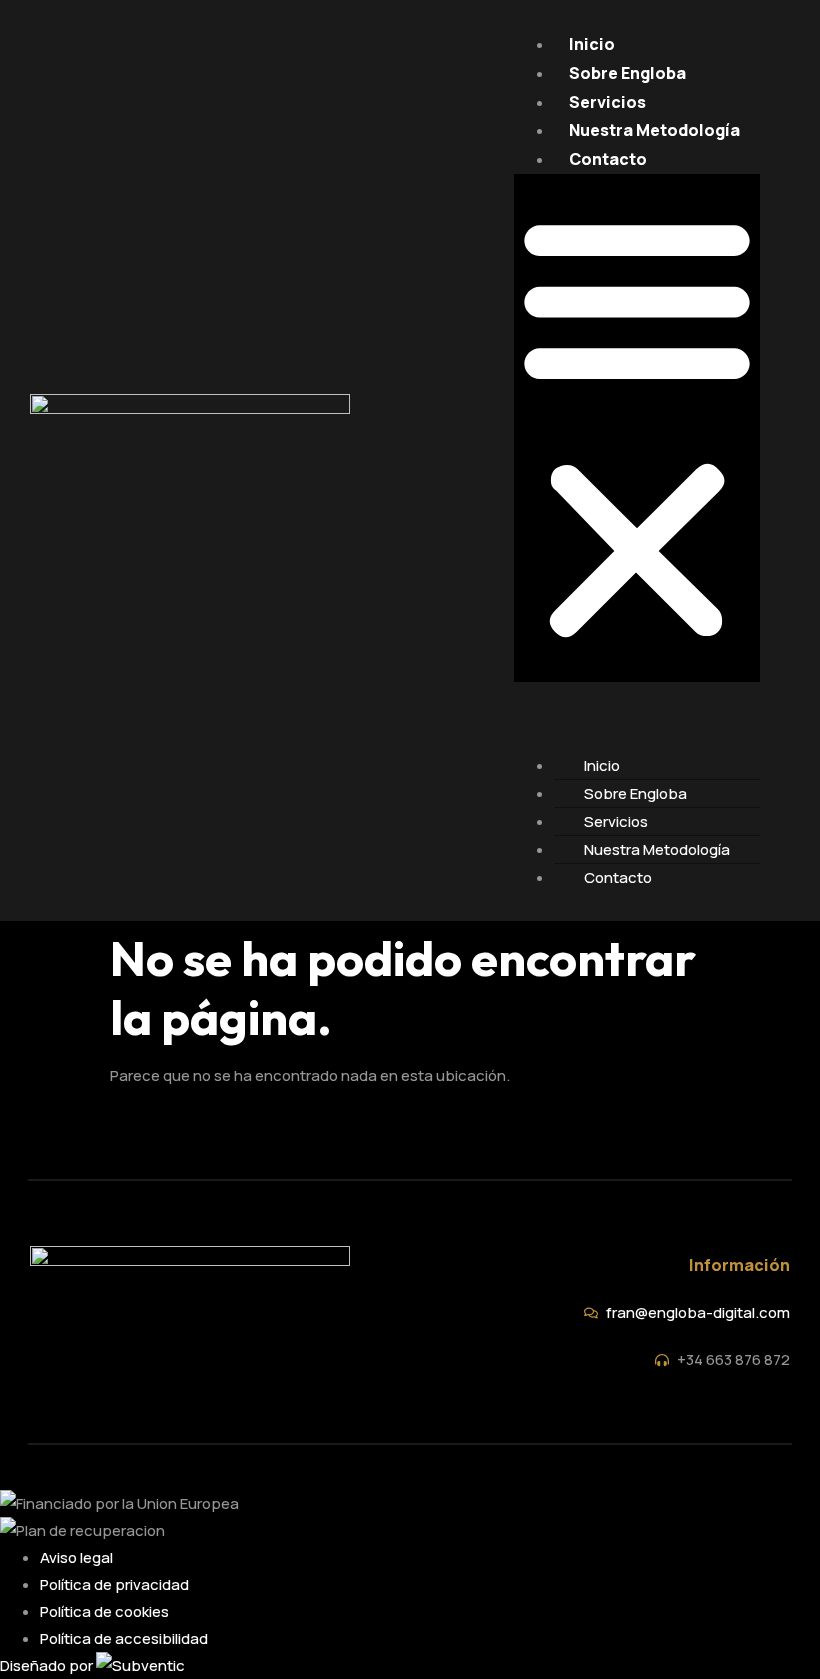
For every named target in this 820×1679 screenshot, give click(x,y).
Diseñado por (48, 1665)
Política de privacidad (114, 1584)
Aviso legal (76, 1557)
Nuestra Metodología (654, 130)
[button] (637, 428)
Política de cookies (104, 1611)
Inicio (592, 44)
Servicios (607, 102)
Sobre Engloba (627, 73)
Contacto (608, 159)
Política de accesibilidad (124, 1638)
